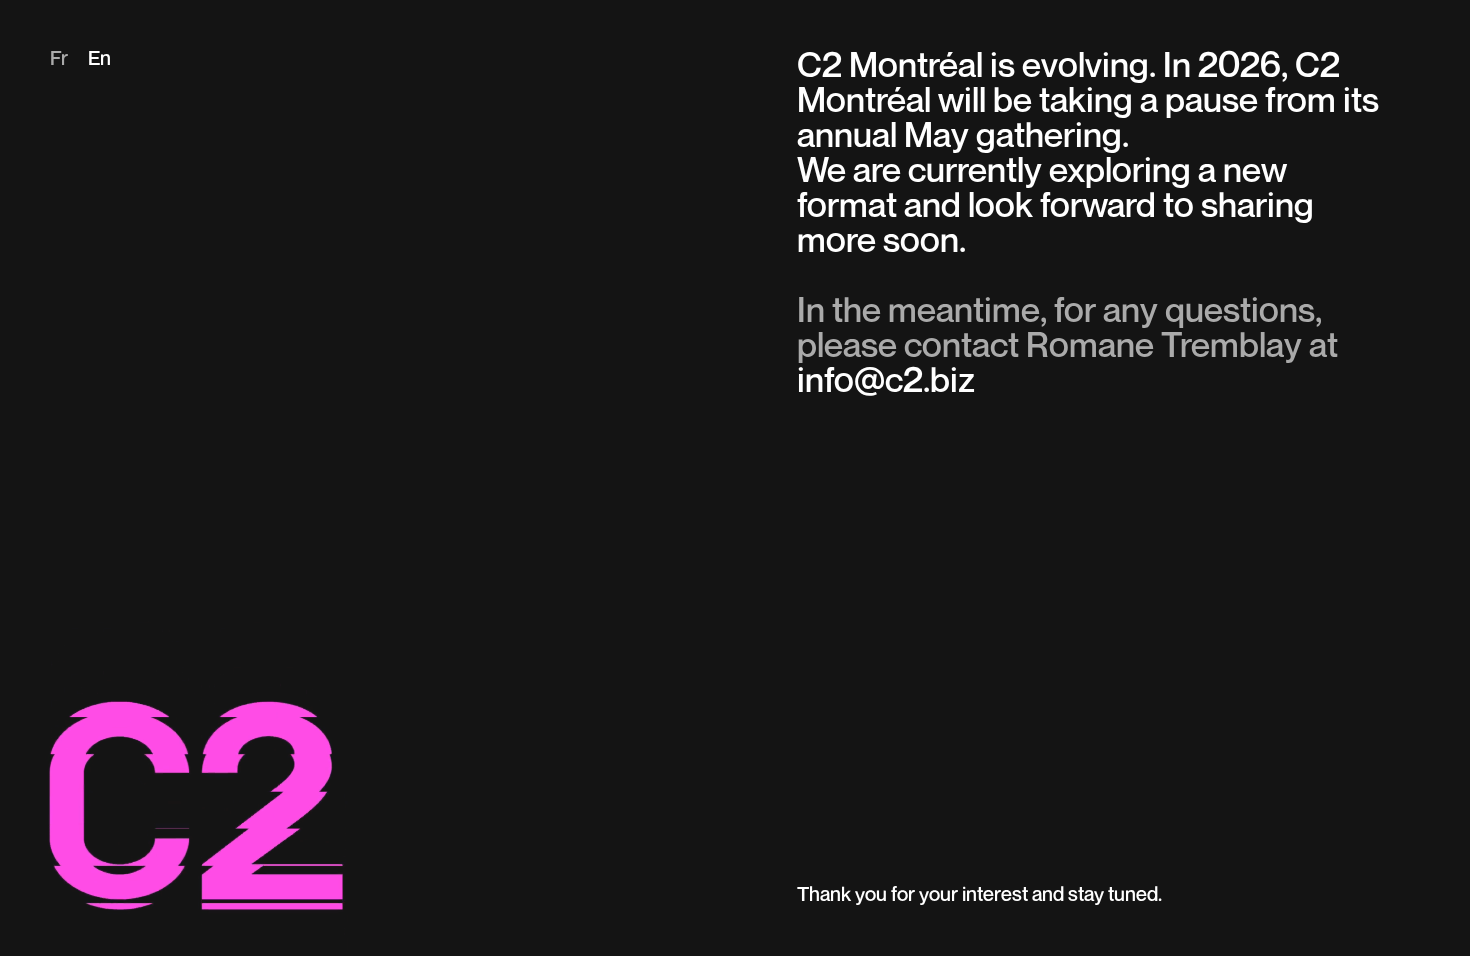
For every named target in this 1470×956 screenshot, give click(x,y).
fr (59, 60)
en (99, 60)
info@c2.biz (886, 382)
